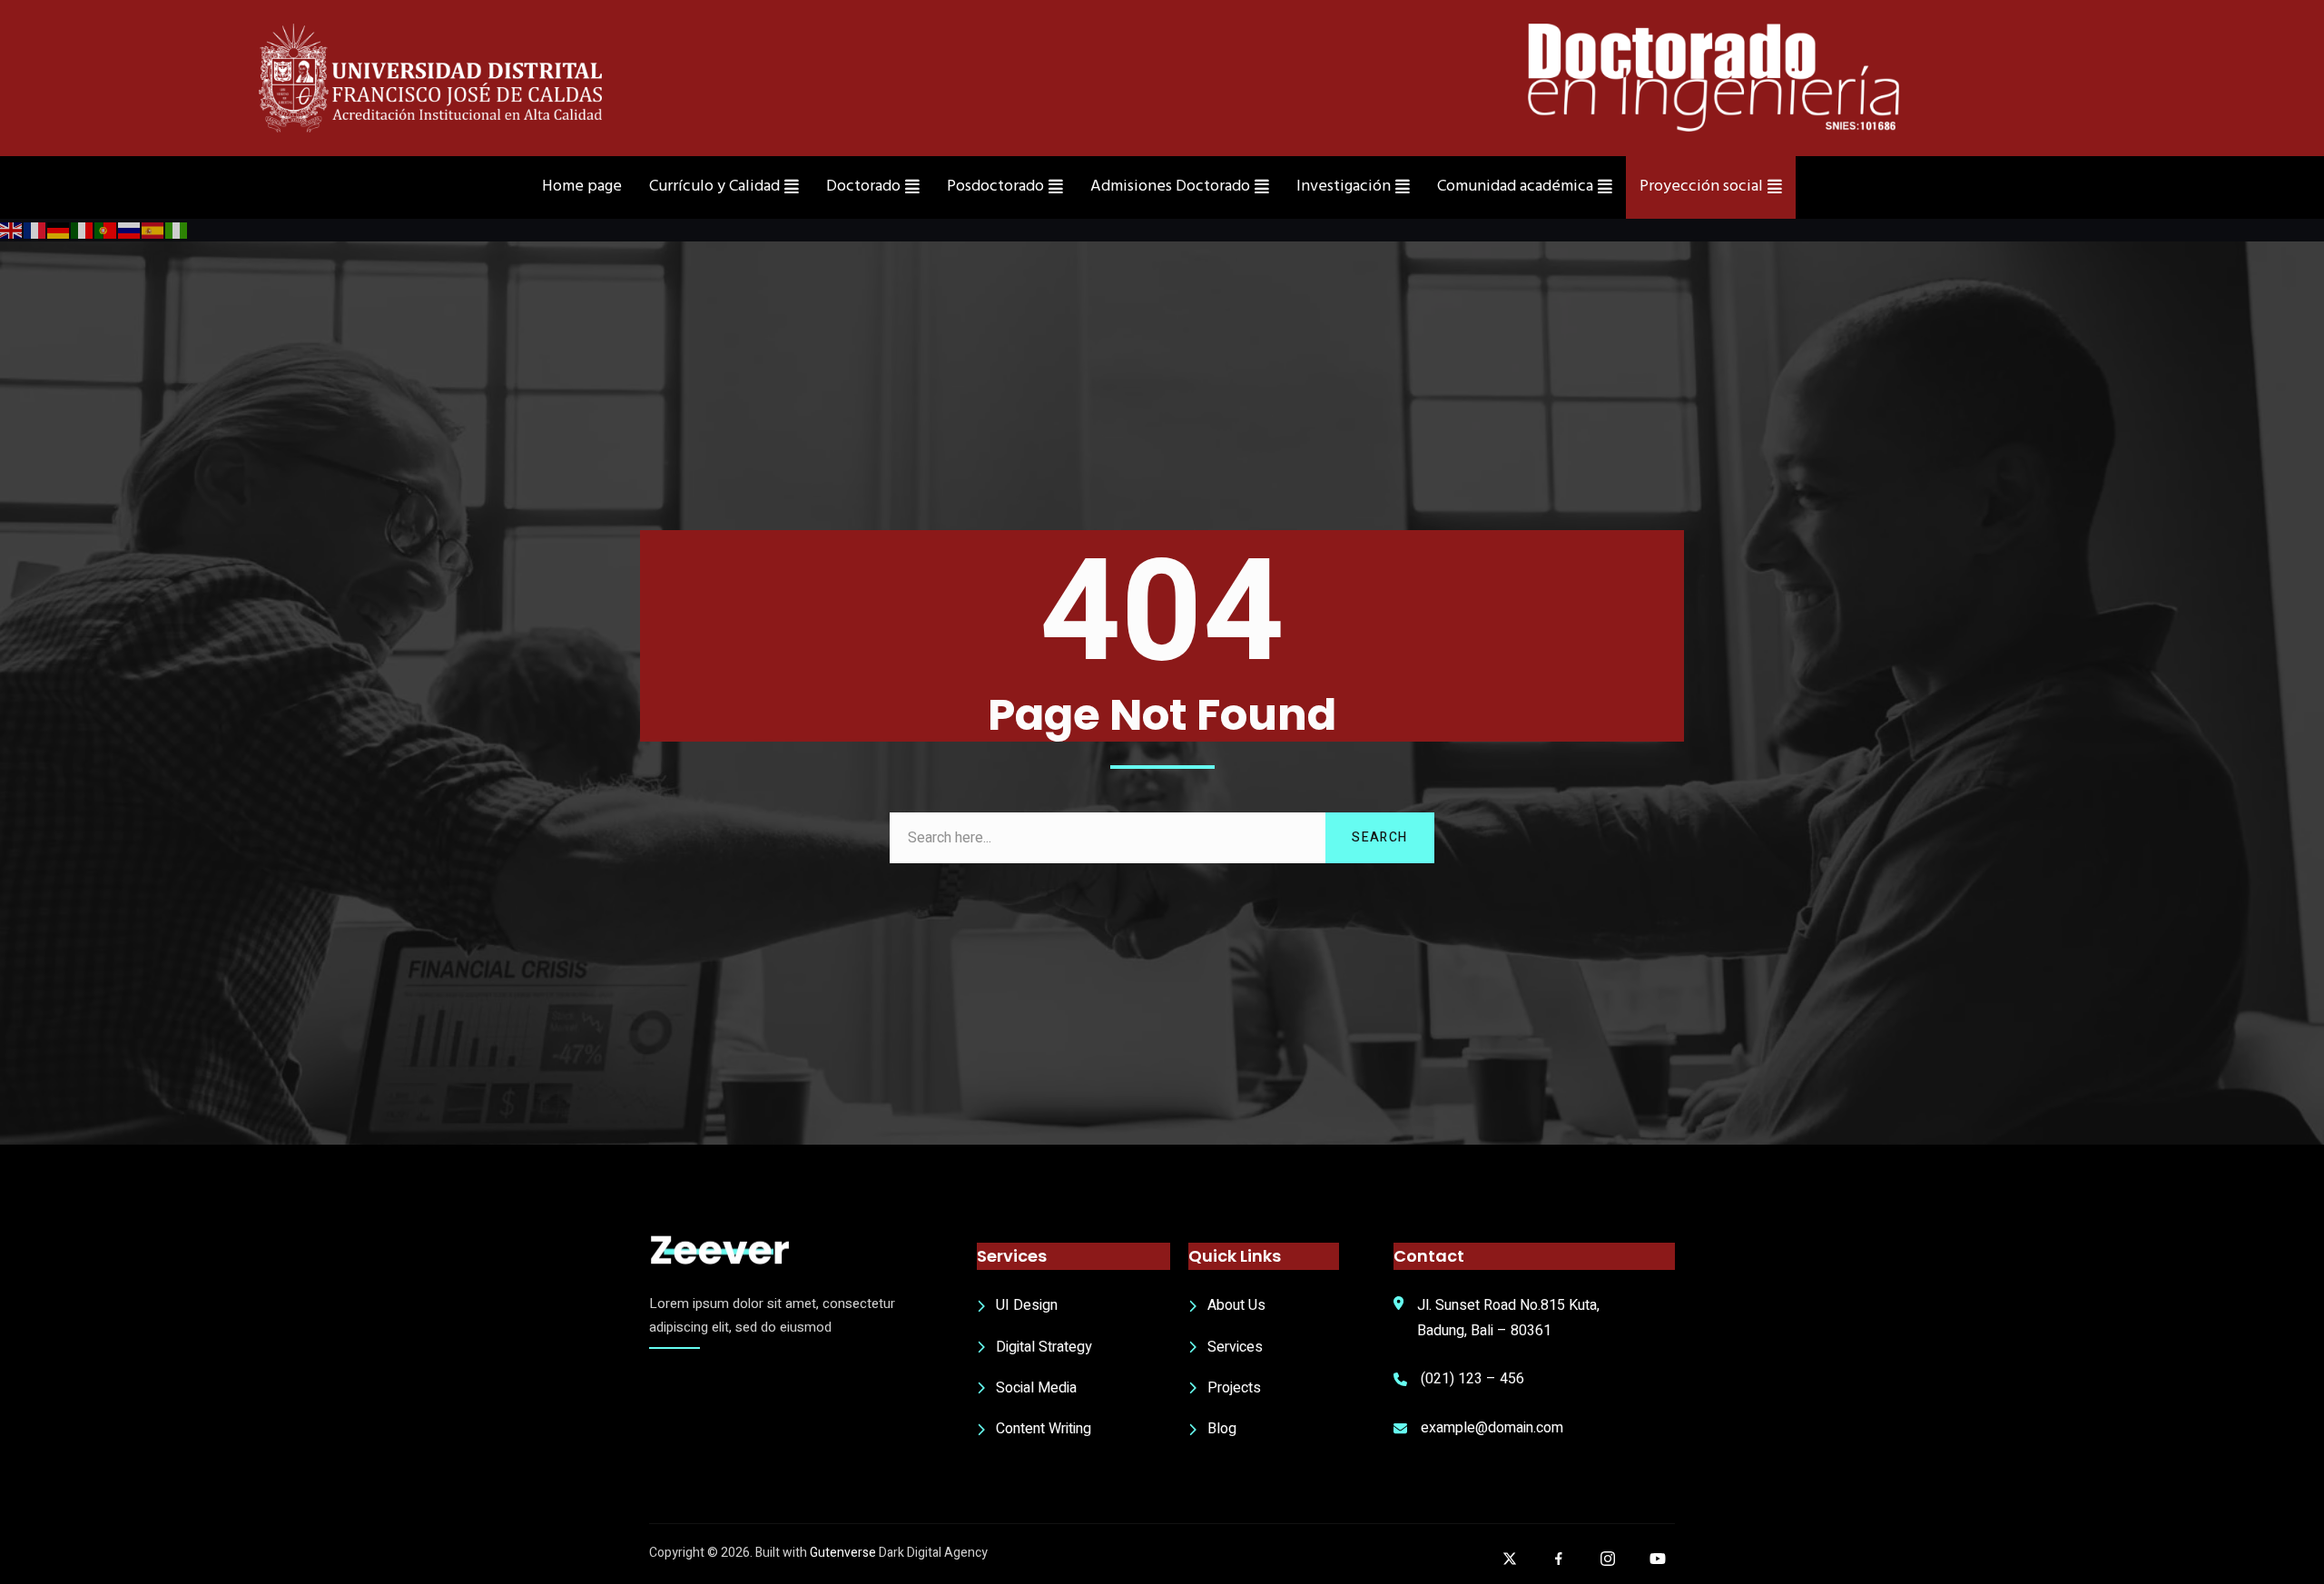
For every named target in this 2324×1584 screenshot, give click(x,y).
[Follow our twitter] (1510, 1559)
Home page (582, 187)
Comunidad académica (1515, 187)
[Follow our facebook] (1559, 1559)
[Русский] (130, 230)
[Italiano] (83, 230)
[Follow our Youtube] (1658, 1559)
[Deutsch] (59, 230)
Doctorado (863, 187)
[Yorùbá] (177, 230)
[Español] (153, 230)
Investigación (1344, 187)
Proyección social (1701, 187)
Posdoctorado (995, 187)
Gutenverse (843, 1553)
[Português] (106, 230)
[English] (12, 230)
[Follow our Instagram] (1608, 1559)
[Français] (35, 230)
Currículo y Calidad (714, 187)
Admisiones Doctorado (1170, 187)
